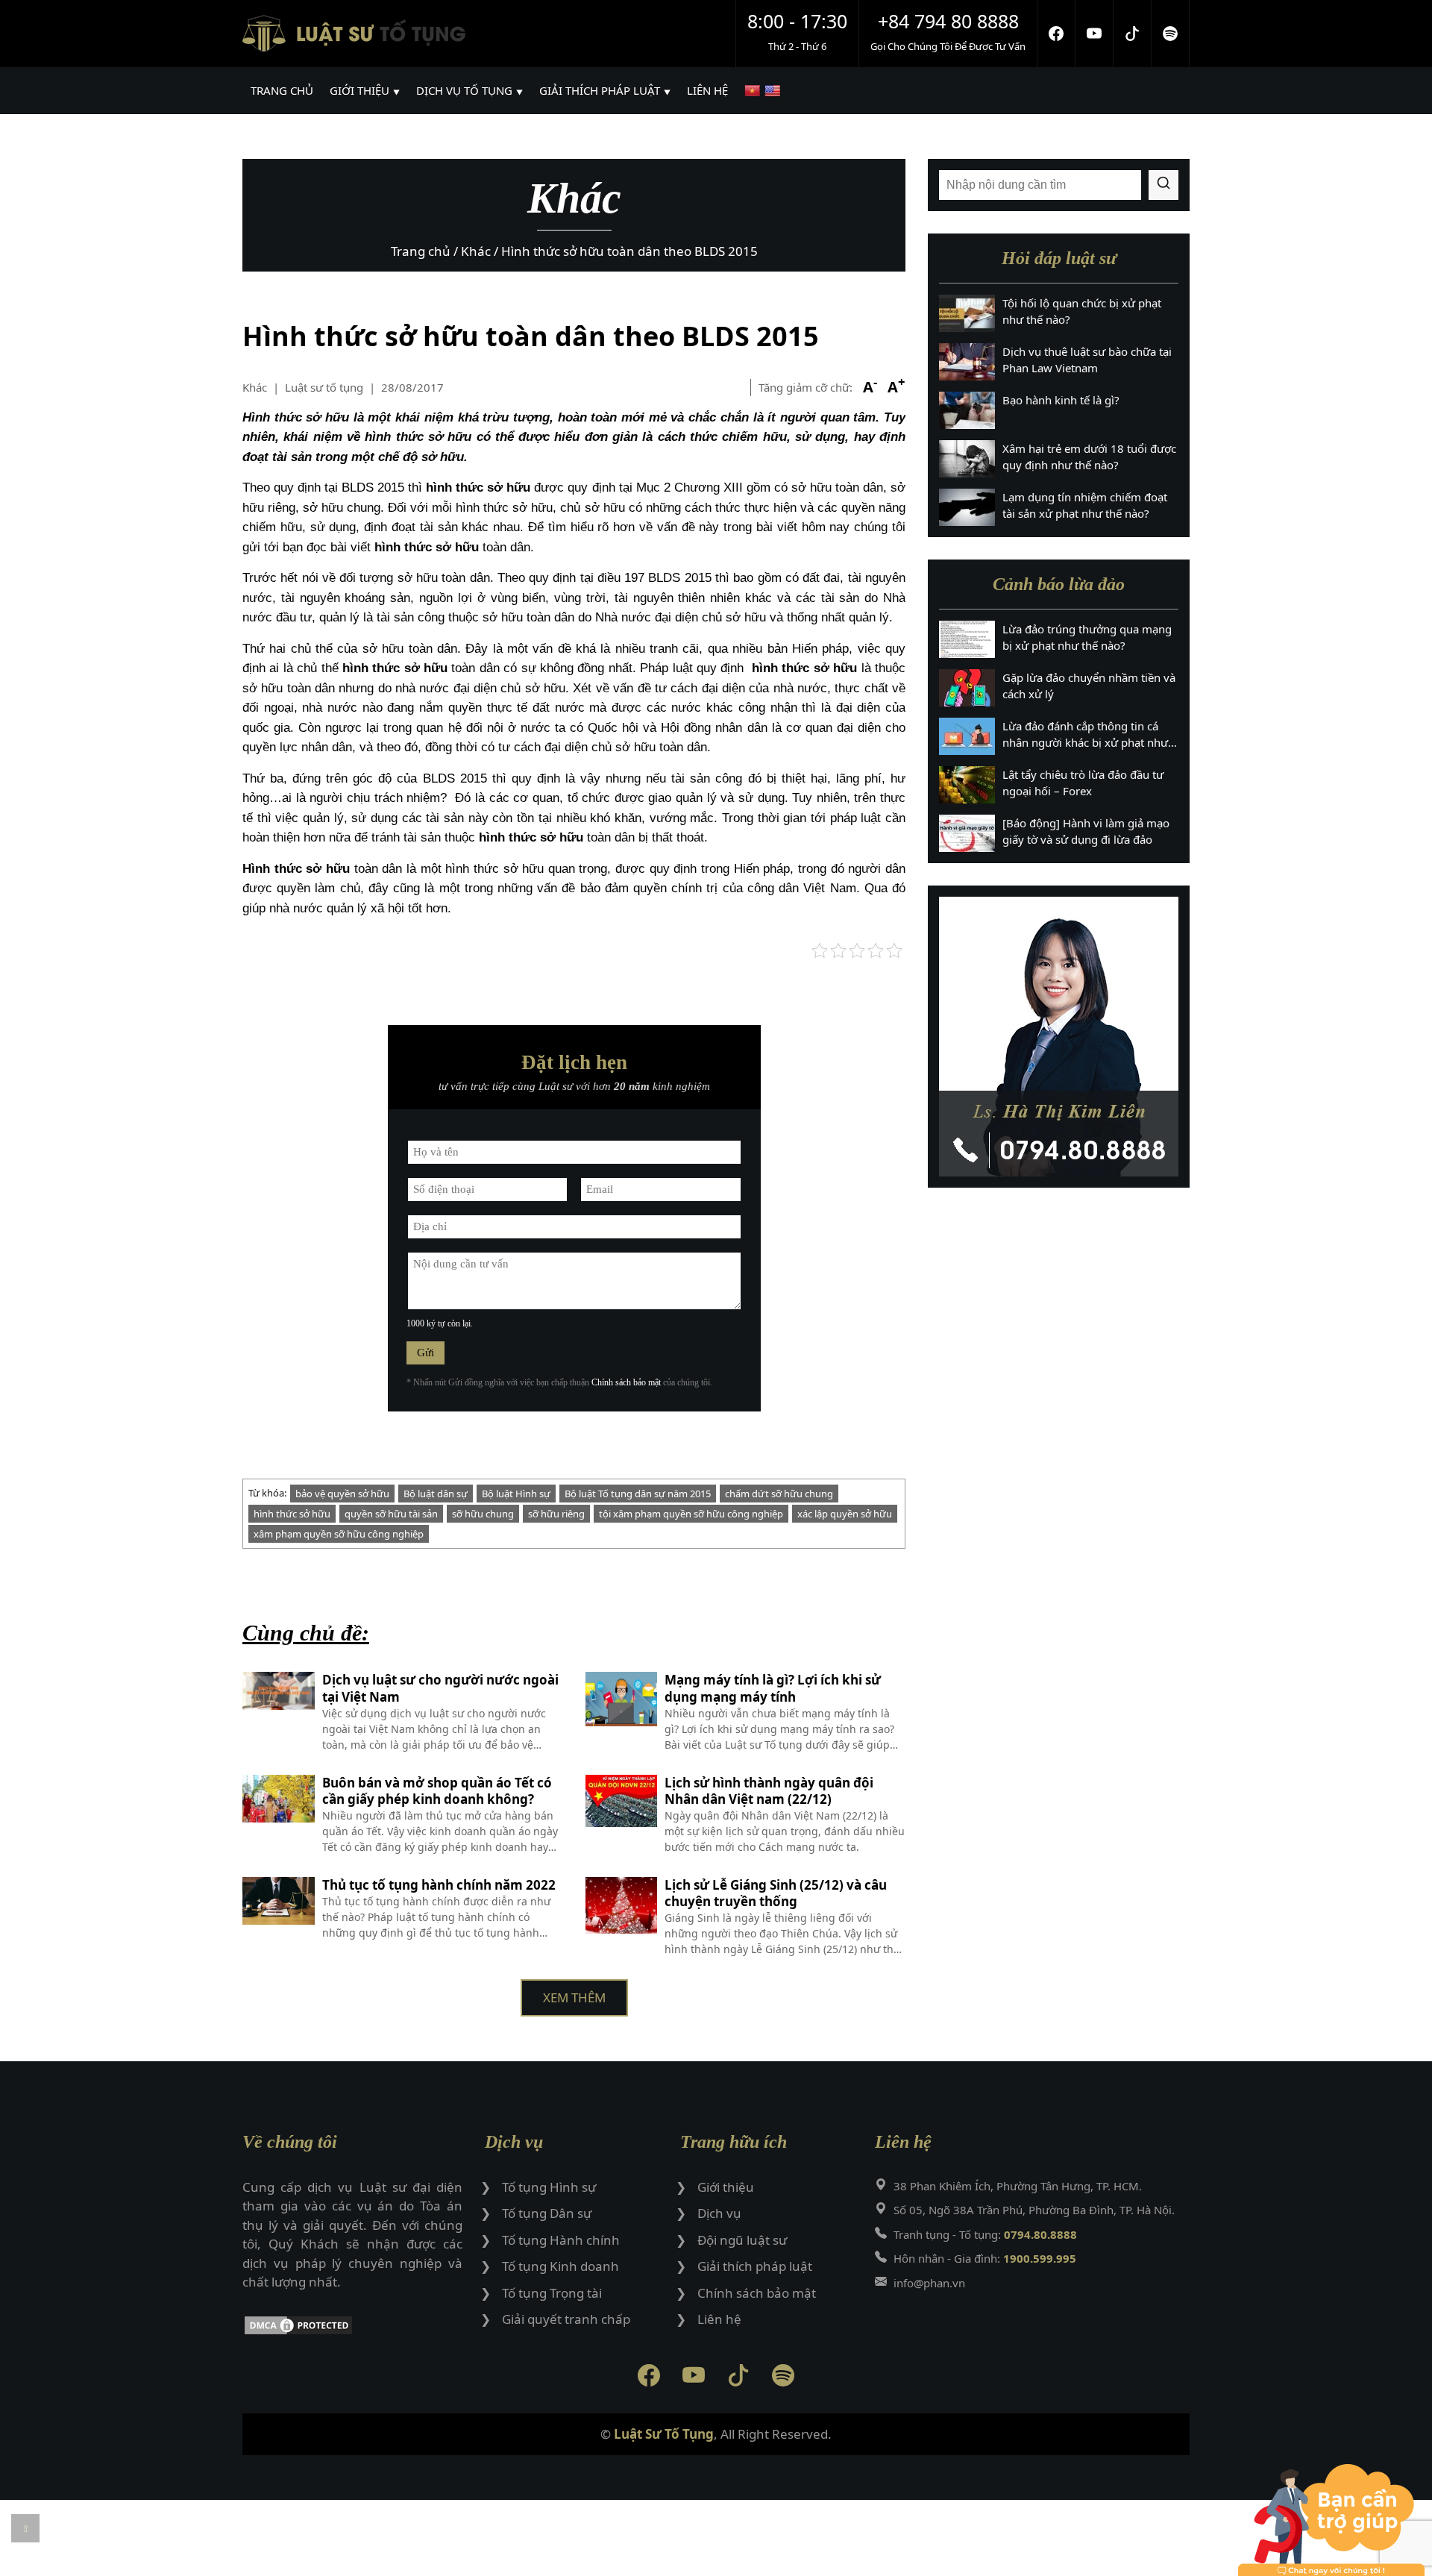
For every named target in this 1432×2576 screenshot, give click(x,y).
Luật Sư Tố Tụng (664, 2434)
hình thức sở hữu (292, 1514)
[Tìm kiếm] (1163, 185)
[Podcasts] (1171, 34)
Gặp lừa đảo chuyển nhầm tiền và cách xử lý (1089, 686)
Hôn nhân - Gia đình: (985, 2258)
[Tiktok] (1133, 34)
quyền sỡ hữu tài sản (391, 1514)
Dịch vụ (719, 2213)
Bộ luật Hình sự (516, 1494)
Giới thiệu (726, 2187)
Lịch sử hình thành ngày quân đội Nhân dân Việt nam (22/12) (769, 1791)
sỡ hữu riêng (556, 1514)
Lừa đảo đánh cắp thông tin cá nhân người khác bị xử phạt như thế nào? (1085, 735)
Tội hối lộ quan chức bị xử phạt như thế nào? (1082, 311)
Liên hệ (719, 2319)
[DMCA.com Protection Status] (352, 2328)
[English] (775, 91)
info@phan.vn (929, 2283)
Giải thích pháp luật (755, 2266)
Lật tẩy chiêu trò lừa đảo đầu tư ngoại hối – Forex (1083, 783)
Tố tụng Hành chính (561, 2240)
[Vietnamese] (754, 91)
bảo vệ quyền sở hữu (342, 1494)
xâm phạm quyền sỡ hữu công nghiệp (339, 1534)
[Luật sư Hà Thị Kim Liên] (1059, 1037)
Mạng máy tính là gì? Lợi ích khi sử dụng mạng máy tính (773, 1688)
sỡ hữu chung (483, 1514)
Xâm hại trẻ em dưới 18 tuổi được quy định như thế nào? (1089, 457)
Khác (255, 387)
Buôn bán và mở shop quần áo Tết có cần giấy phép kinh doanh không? (437, 1791)
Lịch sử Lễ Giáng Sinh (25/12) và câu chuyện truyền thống (776, 1893)
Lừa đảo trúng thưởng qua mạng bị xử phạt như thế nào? (1087, 637)
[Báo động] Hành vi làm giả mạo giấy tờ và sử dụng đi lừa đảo (1086, 831)
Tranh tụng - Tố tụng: (985, 2234)
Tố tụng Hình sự (549, 2187)
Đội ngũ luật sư (742, 2240)
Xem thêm (574, 1997)
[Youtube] (1095, 34)
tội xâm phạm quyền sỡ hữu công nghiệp (691, 1514)
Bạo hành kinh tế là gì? (1061, 400)
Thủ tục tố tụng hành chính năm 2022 (439, 1885)
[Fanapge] (1056, 34)
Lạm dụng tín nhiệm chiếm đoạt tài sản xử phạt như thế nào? (1085, 505)
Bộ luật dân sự (436, 1494)
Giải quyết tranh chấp (566, 2319)
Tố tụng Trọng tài (552, 2293)
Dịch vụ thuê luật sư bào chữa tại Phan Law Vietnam (1087, 360)
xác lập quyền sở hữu (845, 1514)
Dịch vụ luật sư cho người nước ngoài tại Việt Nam (440, 1688)
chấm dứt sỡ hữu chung (779, 1494)
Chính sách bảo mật (626, 1382)
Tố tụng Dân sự (547, 2213)
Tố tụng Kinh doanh (560, 2266)
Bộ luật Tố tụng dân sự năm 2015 (638, 1494)
